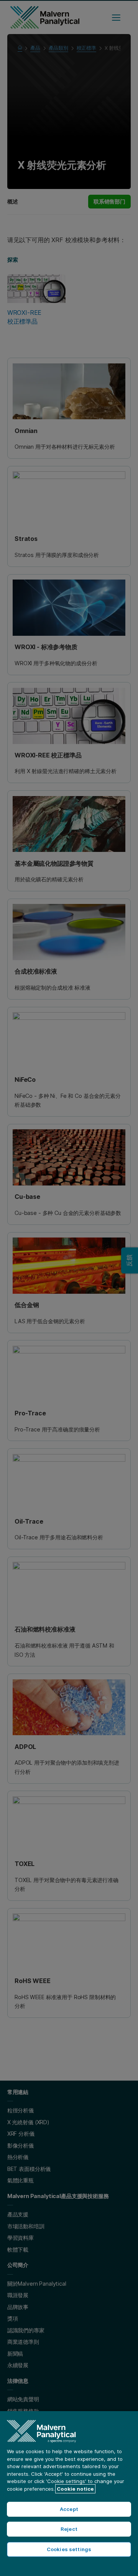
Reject (69, 2529)
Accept (69, 2509)
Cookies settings (69, 2549)
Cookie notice (75, 2489)
